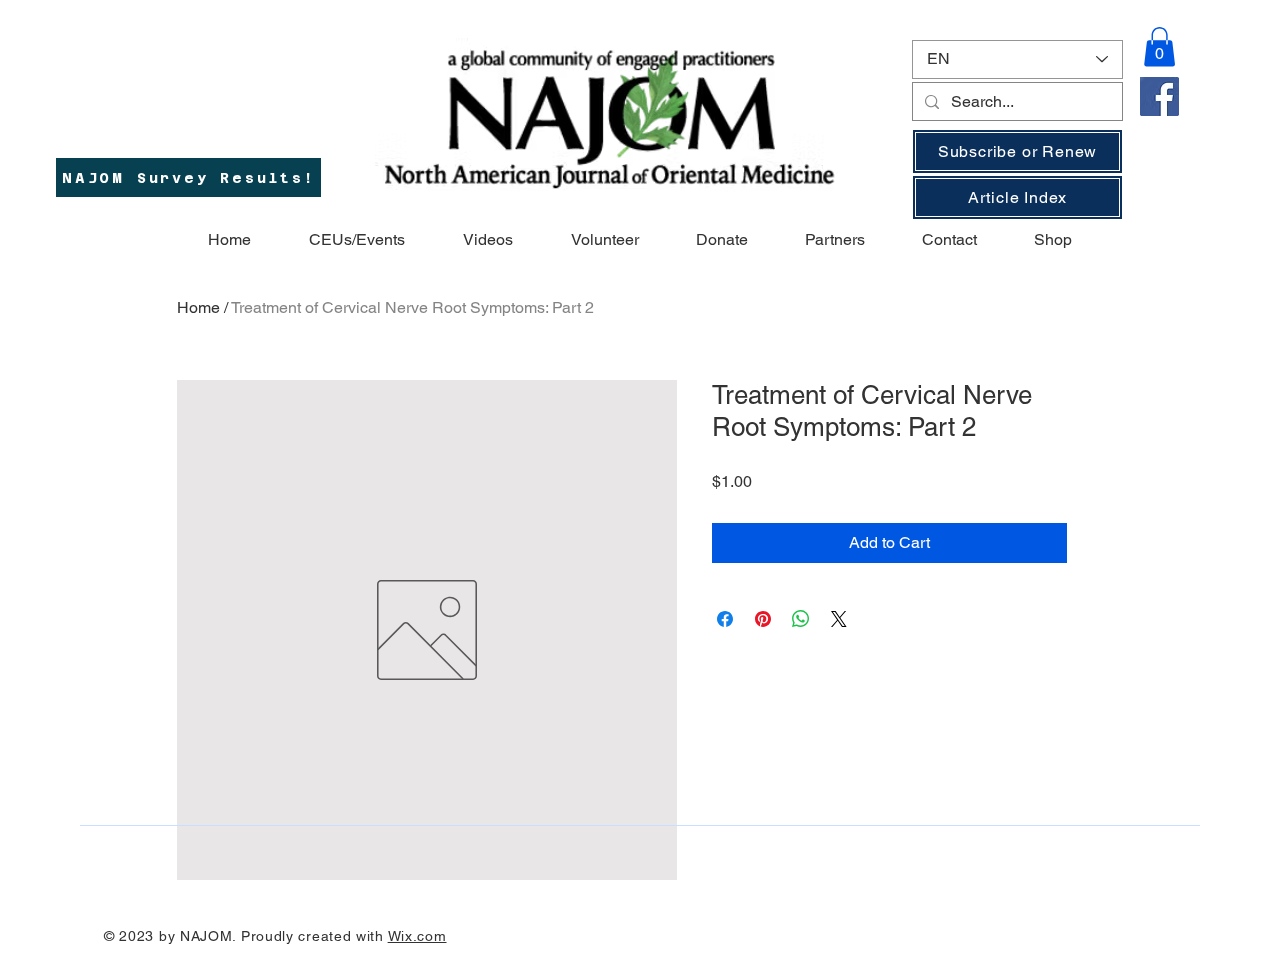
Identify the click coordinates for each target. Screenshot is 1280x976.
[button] (1159, 46)
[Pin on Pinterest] (763, 619)
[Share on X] (839, 619)
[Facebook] (1159, 96)
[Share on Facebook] (725, 619)
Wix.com (417, 936)
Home (198, 307)
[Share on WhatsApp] (801, 619)
